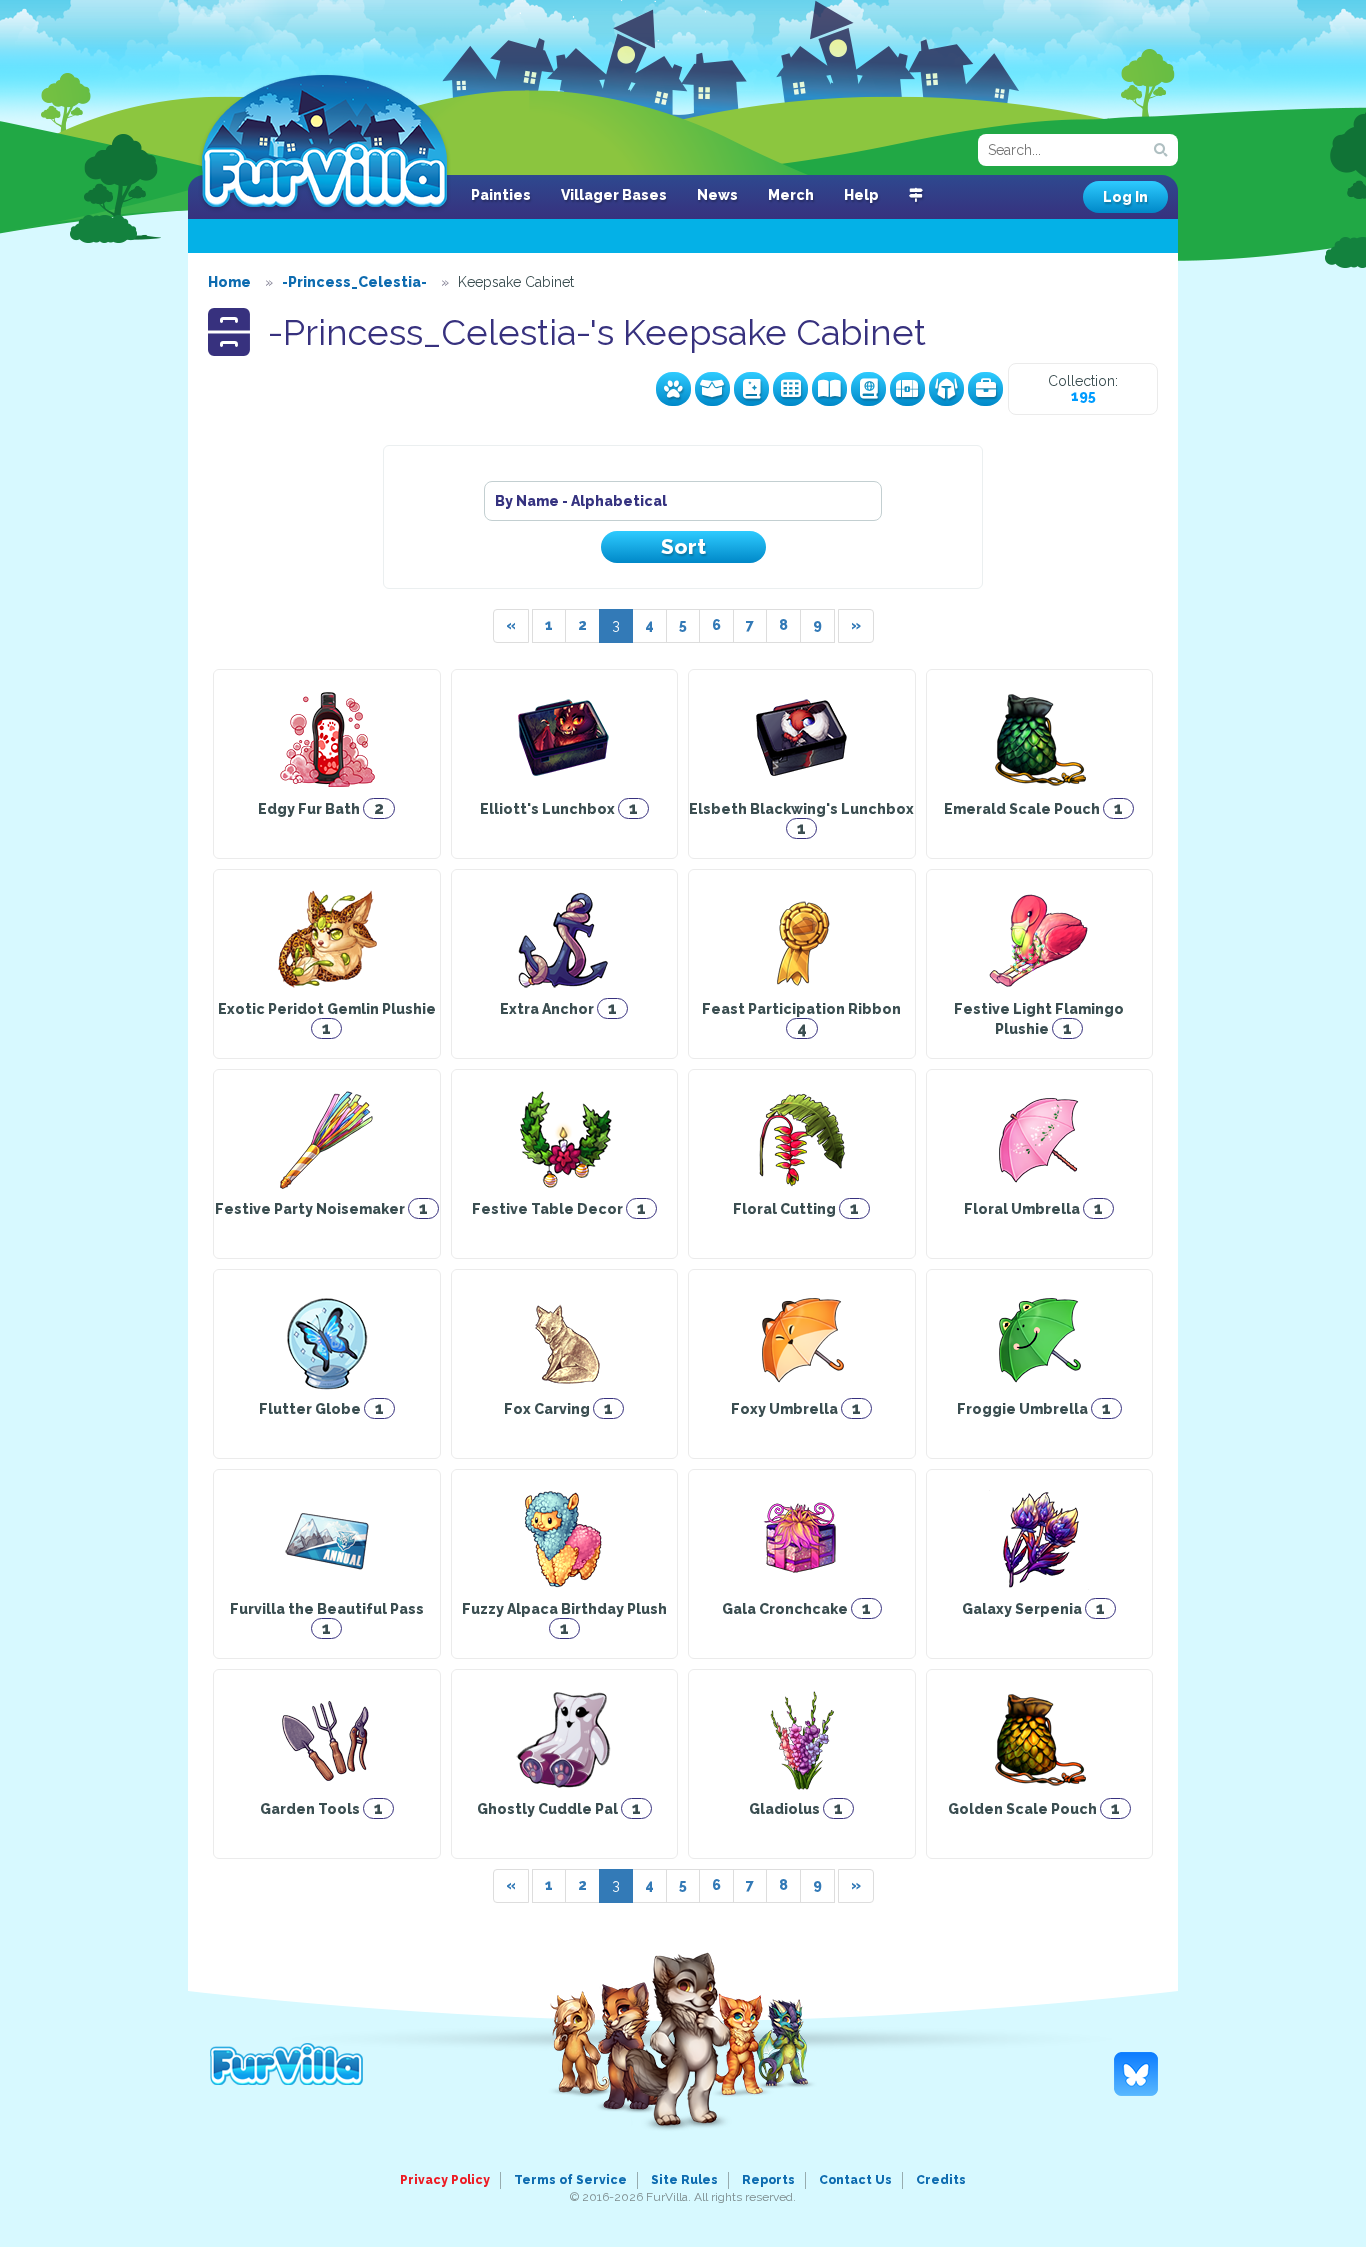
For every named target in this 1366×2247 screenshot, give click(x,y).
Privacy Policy (445, 2180)
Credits (941, 2180)
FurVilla (324, 143)
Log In (1125, 197)
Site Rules (684, 2180)
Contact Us (855, 2180)
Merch (791, 195)
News (717, 195)
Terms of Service (570, 2180)
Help (861, 195)
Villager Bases (614, 195)
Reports (768, 2180)
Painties (501, 195)
